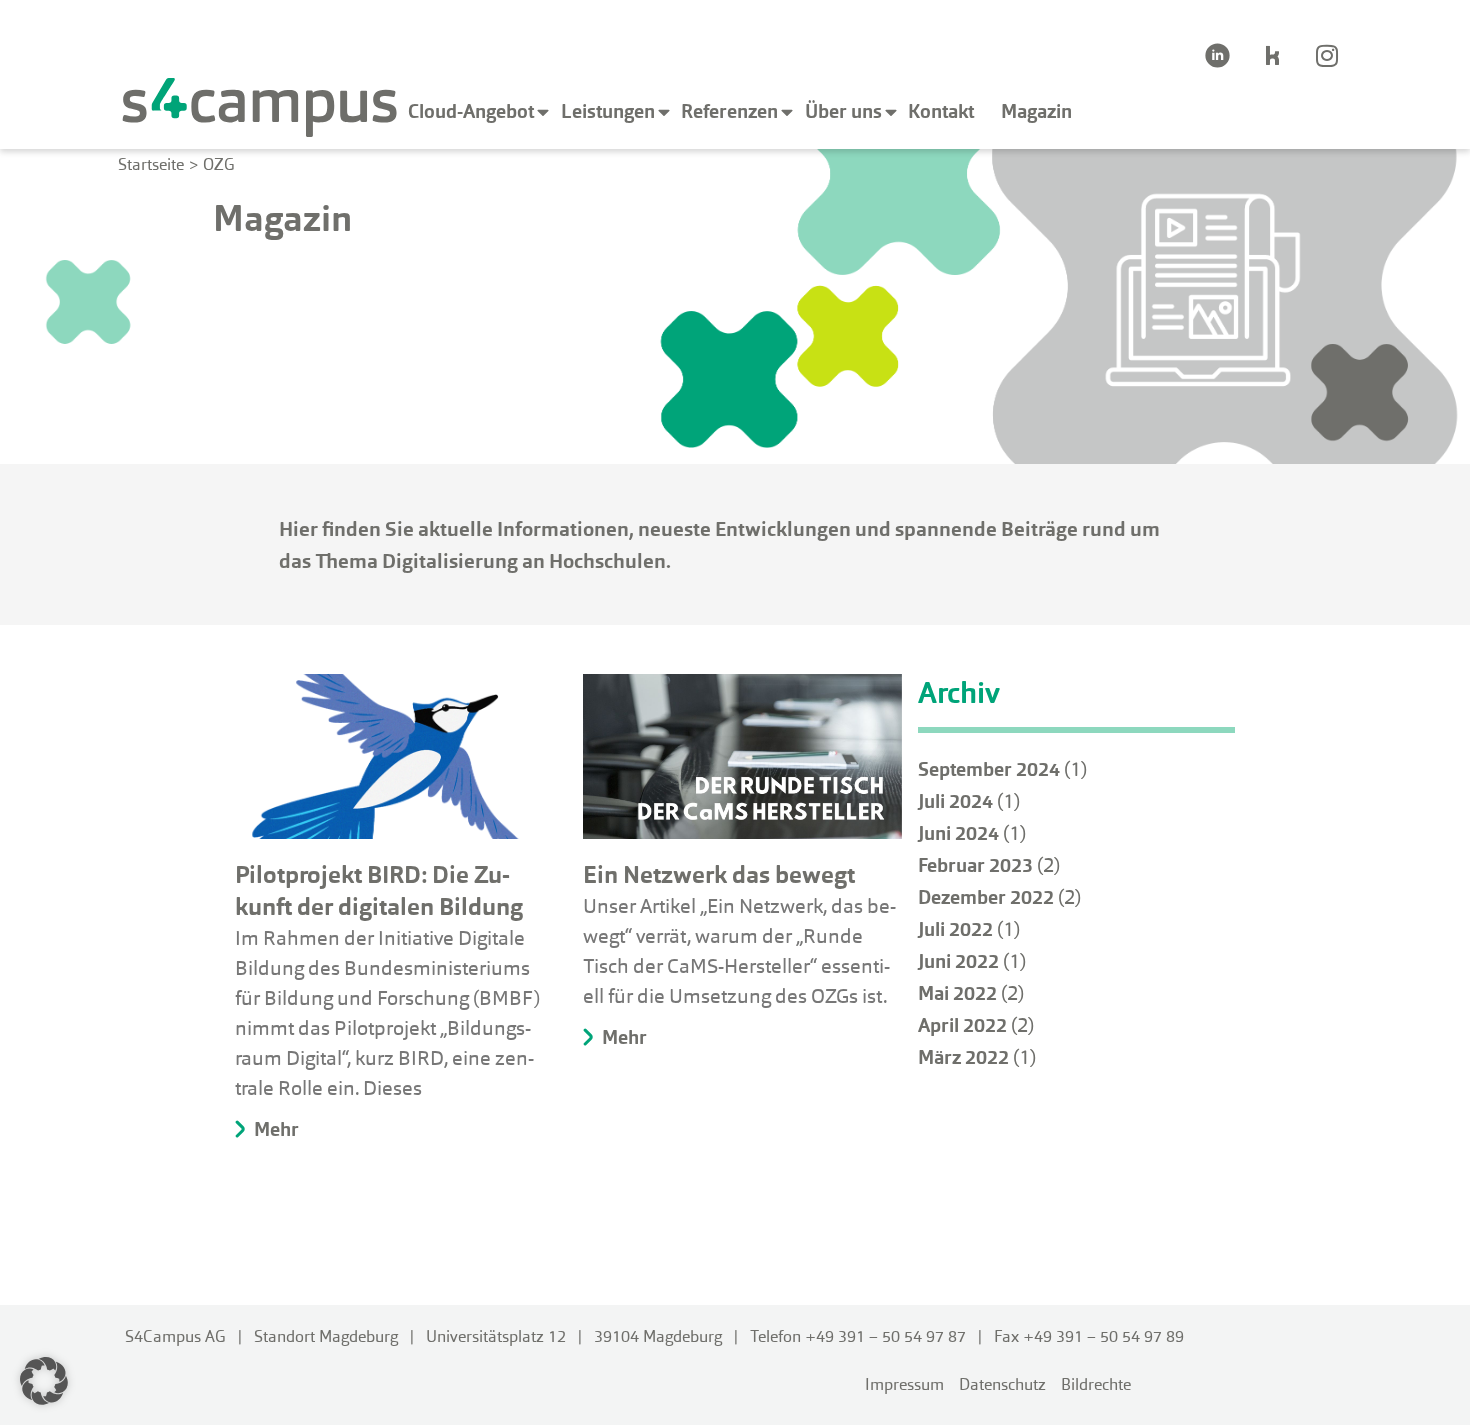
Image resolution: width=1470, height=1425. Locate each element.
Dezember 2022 (986, 897)
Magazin (1036, 111)
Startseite (151, 164)
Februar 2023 (975, 865)
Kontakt (941, 111)
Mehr (274, 1129)
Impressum (904, 1384)
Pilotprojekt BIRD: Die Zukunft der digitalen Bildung (379, 890)
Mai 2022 (957, 993)
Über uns (843, 111)
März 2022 (963, 1057)
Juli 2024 (955, 801)
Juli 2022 (955, 929)
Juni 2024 (958, 833)
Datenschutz (1002, 1384)
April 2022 (962, 1025)
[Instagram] (1327, 55)
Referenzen (729, 111)
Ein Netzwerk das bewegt (719, 874)
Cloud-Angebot (471, 111)
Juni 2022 (958, 961)
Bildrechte (1096, 1384)
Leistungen (608, 111)
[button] (44, 1381)
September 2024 (989, 769)
